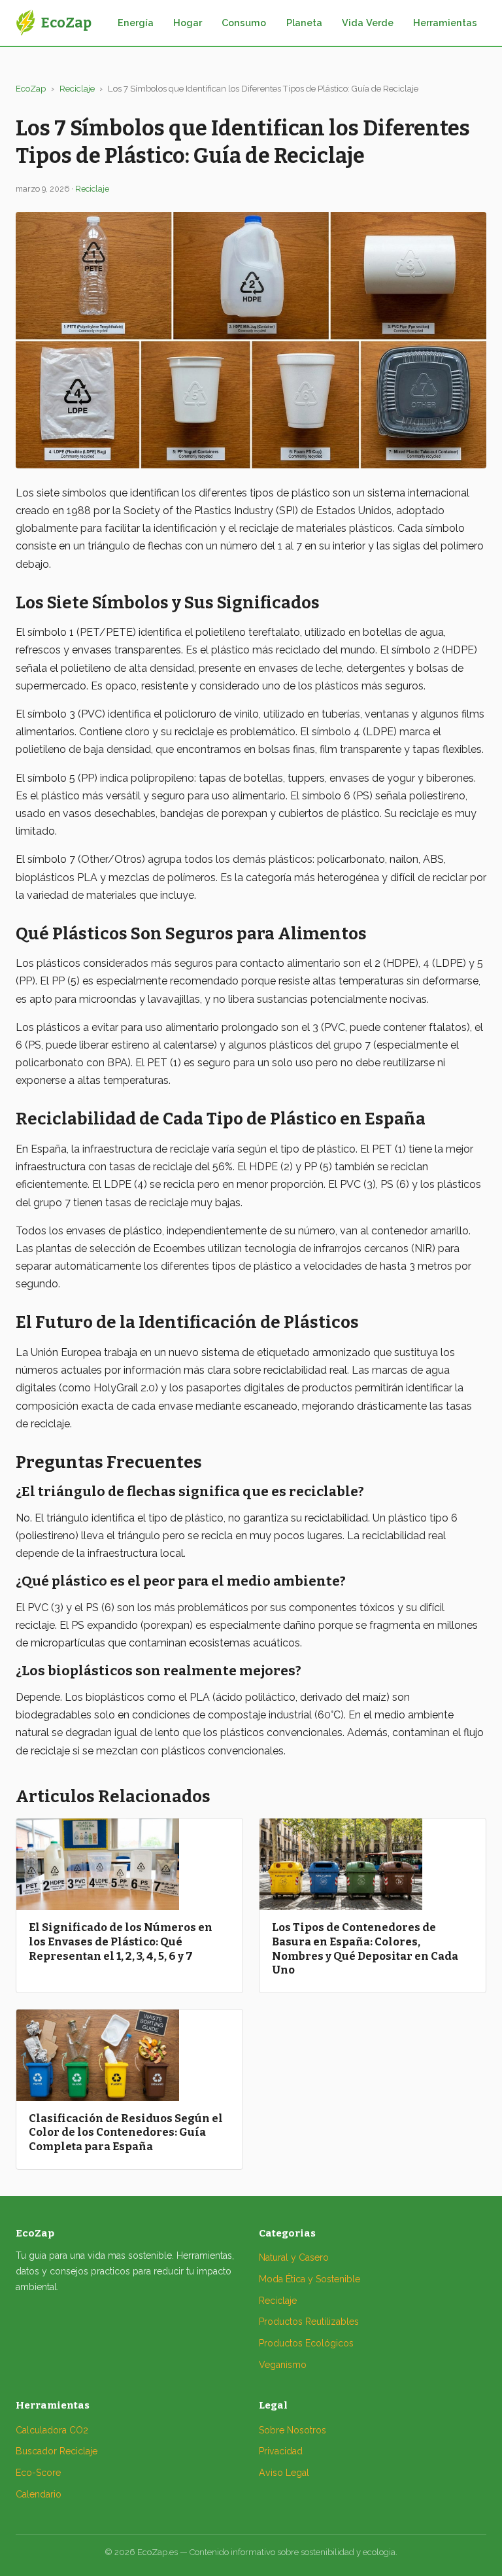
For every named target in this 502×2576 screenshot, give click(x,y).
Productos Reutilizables (309, 2322)
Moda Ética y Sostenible (310, 2279)
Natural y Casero (294, 2257)
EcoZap (31, 89)
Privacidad (281, 2451)
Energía (136, 23)
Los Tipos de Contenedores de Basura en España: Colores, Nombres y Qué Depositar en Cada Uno (365, 1948)
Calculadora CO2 (52, 2430)
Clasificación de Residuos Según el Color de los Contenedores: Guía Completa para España (126, 2132)
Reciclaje (77, 89)
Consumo (244, 23)
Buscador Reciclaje (57, 2451)
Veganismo (283, 2365)
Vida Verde (368, 23)
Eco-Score (38, 2473)
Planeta (304, 23)
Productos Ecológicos (306, 2343)
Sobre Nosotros (293, 2430)
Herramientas (445, 23)
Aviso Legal (284, 2473)
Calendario (39, 2494)
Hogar (188, 23)
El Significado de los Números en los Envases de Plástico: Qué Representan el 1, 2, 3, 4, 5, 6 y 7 (121, 1941)
